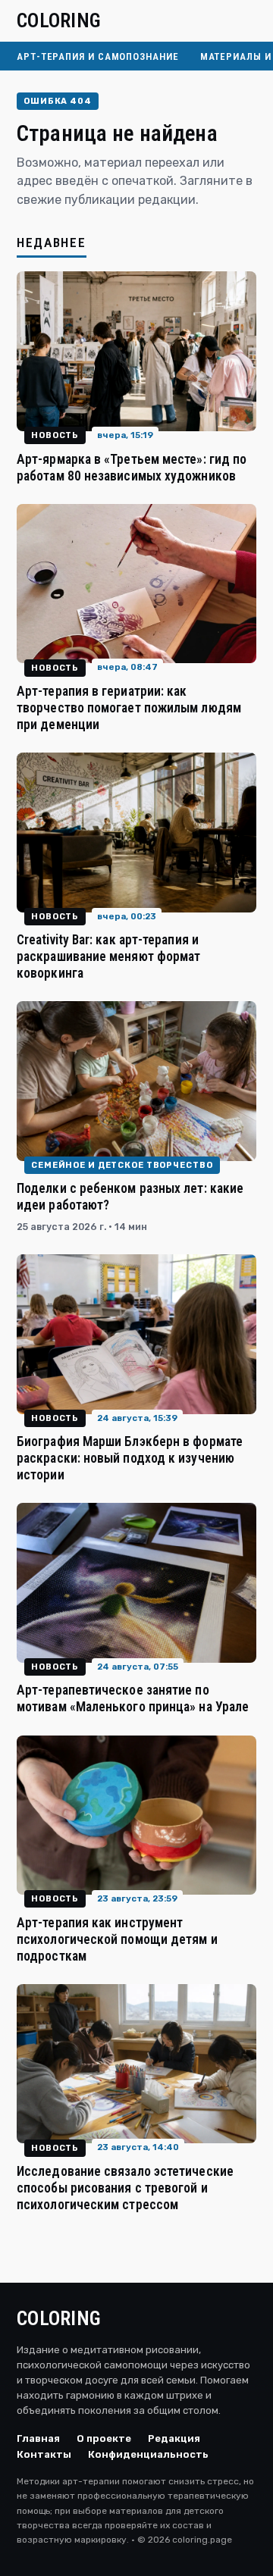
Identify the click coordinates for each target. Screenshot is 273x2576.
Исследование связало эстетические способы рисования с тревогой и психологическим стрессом (125, 2188)
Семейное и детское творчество (122, 1165)
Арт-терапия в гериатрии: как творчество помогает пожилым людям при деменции (129, 708)
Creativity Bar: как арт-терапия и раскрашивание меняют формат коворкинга (108, 956)
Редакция (174, 2438)
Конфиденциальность (148, 2454)
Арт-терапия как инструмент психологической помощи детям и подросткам (117, 1939)
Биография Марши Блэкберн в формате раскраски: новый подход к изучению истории (130, 1458)
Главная (38, 2438)
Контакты (44, 2454)
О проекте (104, 2438)
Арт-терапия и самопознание (98, 56)
